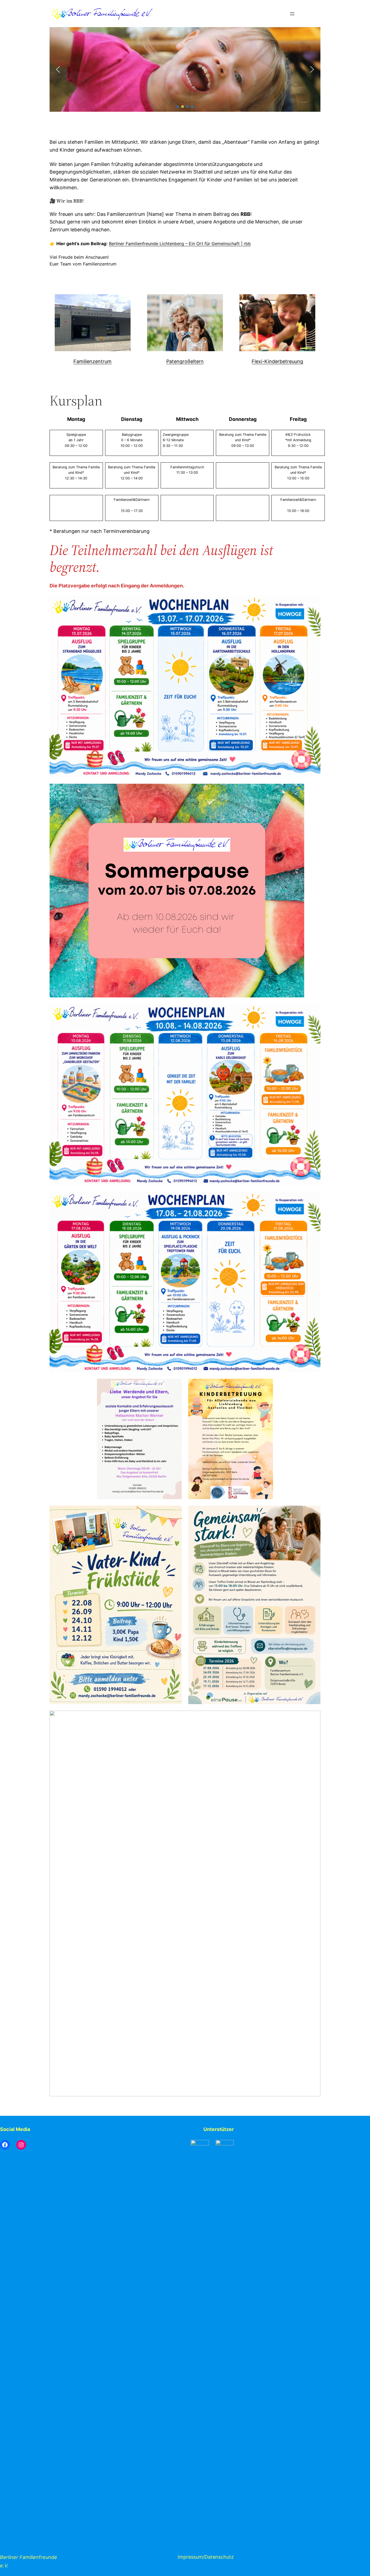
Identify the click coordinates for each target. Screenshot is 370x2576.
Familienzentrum (92, 361)
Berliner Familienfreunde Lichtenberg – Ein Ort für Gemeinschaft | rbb (180, 244)
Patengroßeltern (185, 361)
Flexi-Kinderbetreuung (277, 361)
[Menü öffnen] (292, 14)
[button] (58, 69)
